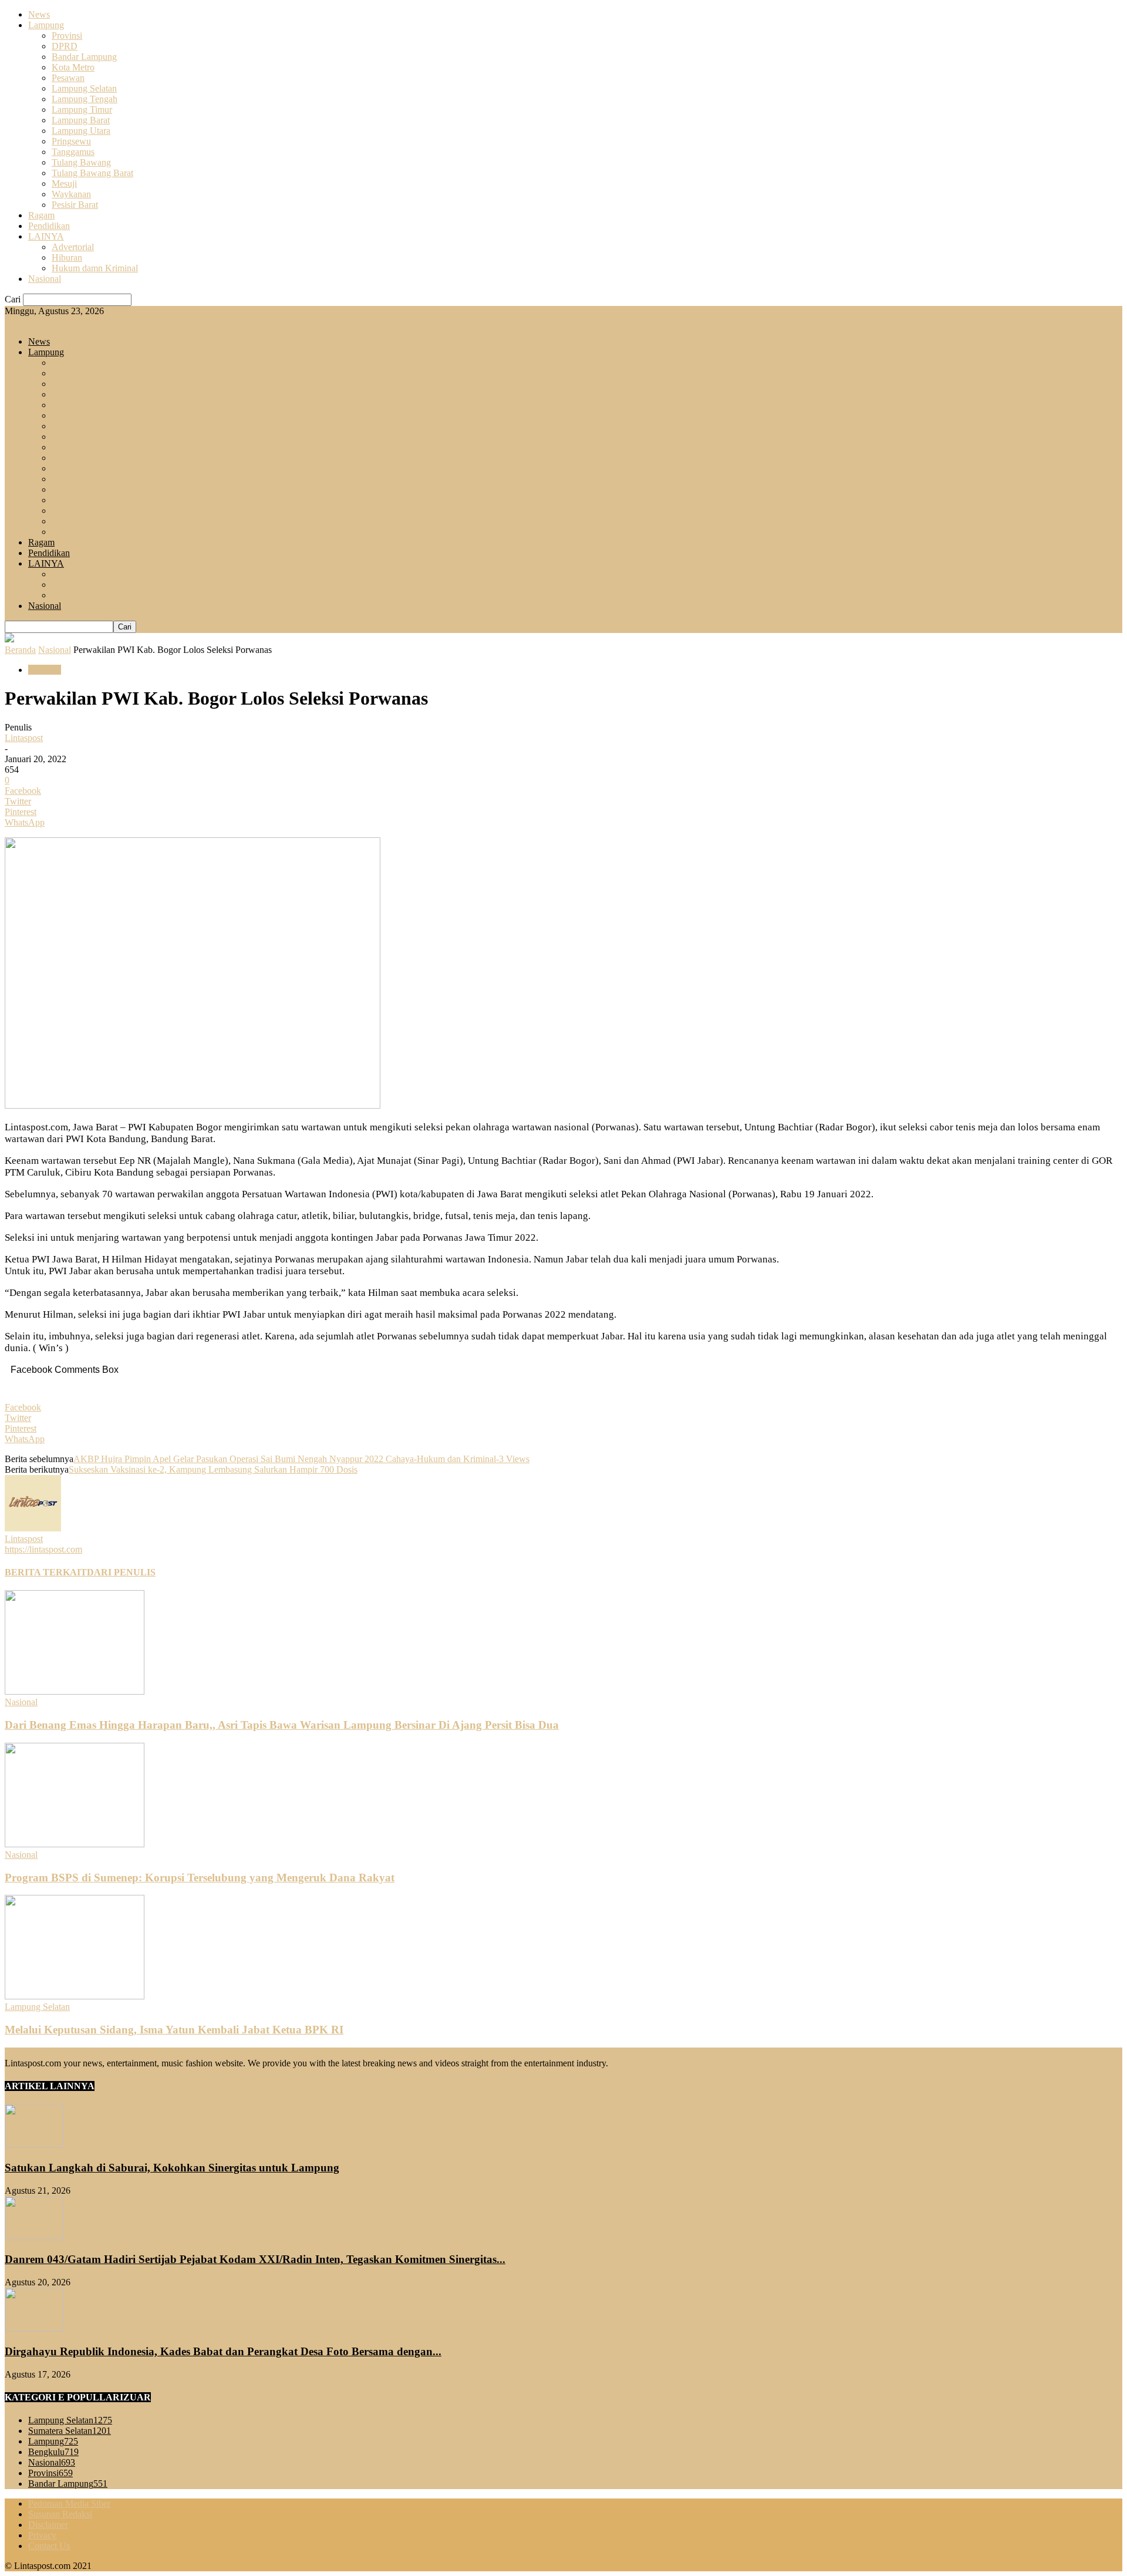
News (39, 14)
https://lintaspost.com (43, 1549)
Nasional (45, 279)
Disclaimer (48, 2525)
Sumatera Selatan (70, 2431)
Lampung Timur (82, 110)
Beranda (20, 650)
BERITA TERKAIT (46, 1572)
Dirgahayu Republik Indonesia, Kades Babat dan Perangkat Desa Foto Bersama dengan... (223, 2351)
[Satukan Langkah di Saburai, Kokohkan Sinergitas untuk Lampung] (34, 2145)
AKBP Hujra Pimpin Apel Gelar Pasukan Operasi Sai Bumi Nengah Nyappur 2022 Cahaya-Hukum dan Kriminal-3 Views (301, 1459)
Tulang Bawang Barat (92, 173)
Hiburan (67, 257)
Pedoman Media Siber (69, 2503)
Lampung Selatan (84, 88)
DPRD (65, 46)
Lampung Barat (81, 120)
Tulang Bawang (81, 162)
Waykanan (71, 194)
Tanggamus (73, 152)
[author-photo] (33, 1528)
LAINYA (46, 236)
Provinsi (67, 36)
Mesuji (64, 183)
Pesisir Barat (75, 205)
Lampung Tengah (85, 99)
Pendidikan (49, 226)
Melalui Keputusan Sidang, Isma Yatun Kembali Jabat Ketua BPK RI (174, 2030)
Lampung (46, 25)
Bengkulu (53, 2452)
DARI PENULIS (121, 1572)
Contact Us (49, 2546)
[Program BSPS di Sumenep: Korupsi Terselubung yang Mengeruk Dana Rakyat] (75, 1844)
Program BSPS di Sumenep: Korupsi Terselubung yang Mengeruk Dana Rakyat (200, 1878)
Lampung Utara (81, 131)
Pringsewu (71, 141)
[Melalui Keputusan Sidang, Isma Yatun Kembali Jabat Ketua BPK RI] (75, 1996)
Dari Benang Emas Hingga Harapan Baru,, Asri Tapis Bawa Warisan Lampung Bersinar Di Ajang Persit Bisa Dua (282, 1725)
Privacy (42, 2535)
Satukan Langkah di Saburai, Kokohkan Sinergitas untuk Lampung (172, 2168)
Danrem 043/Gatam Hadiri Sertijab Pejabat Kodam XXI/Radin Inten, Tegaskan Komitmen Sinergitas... (255, 2259)
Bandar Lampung (84, 57)
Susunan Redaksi (60, 2514)
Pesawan (68, 78)
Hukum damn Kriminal (95, 268)
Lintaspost (24, 738)
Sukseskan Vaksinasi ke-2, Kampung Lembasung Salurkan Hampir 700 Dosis (213, 1469)
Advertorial (73, 247)
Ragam (41, 215)
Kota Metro (73, 67)
